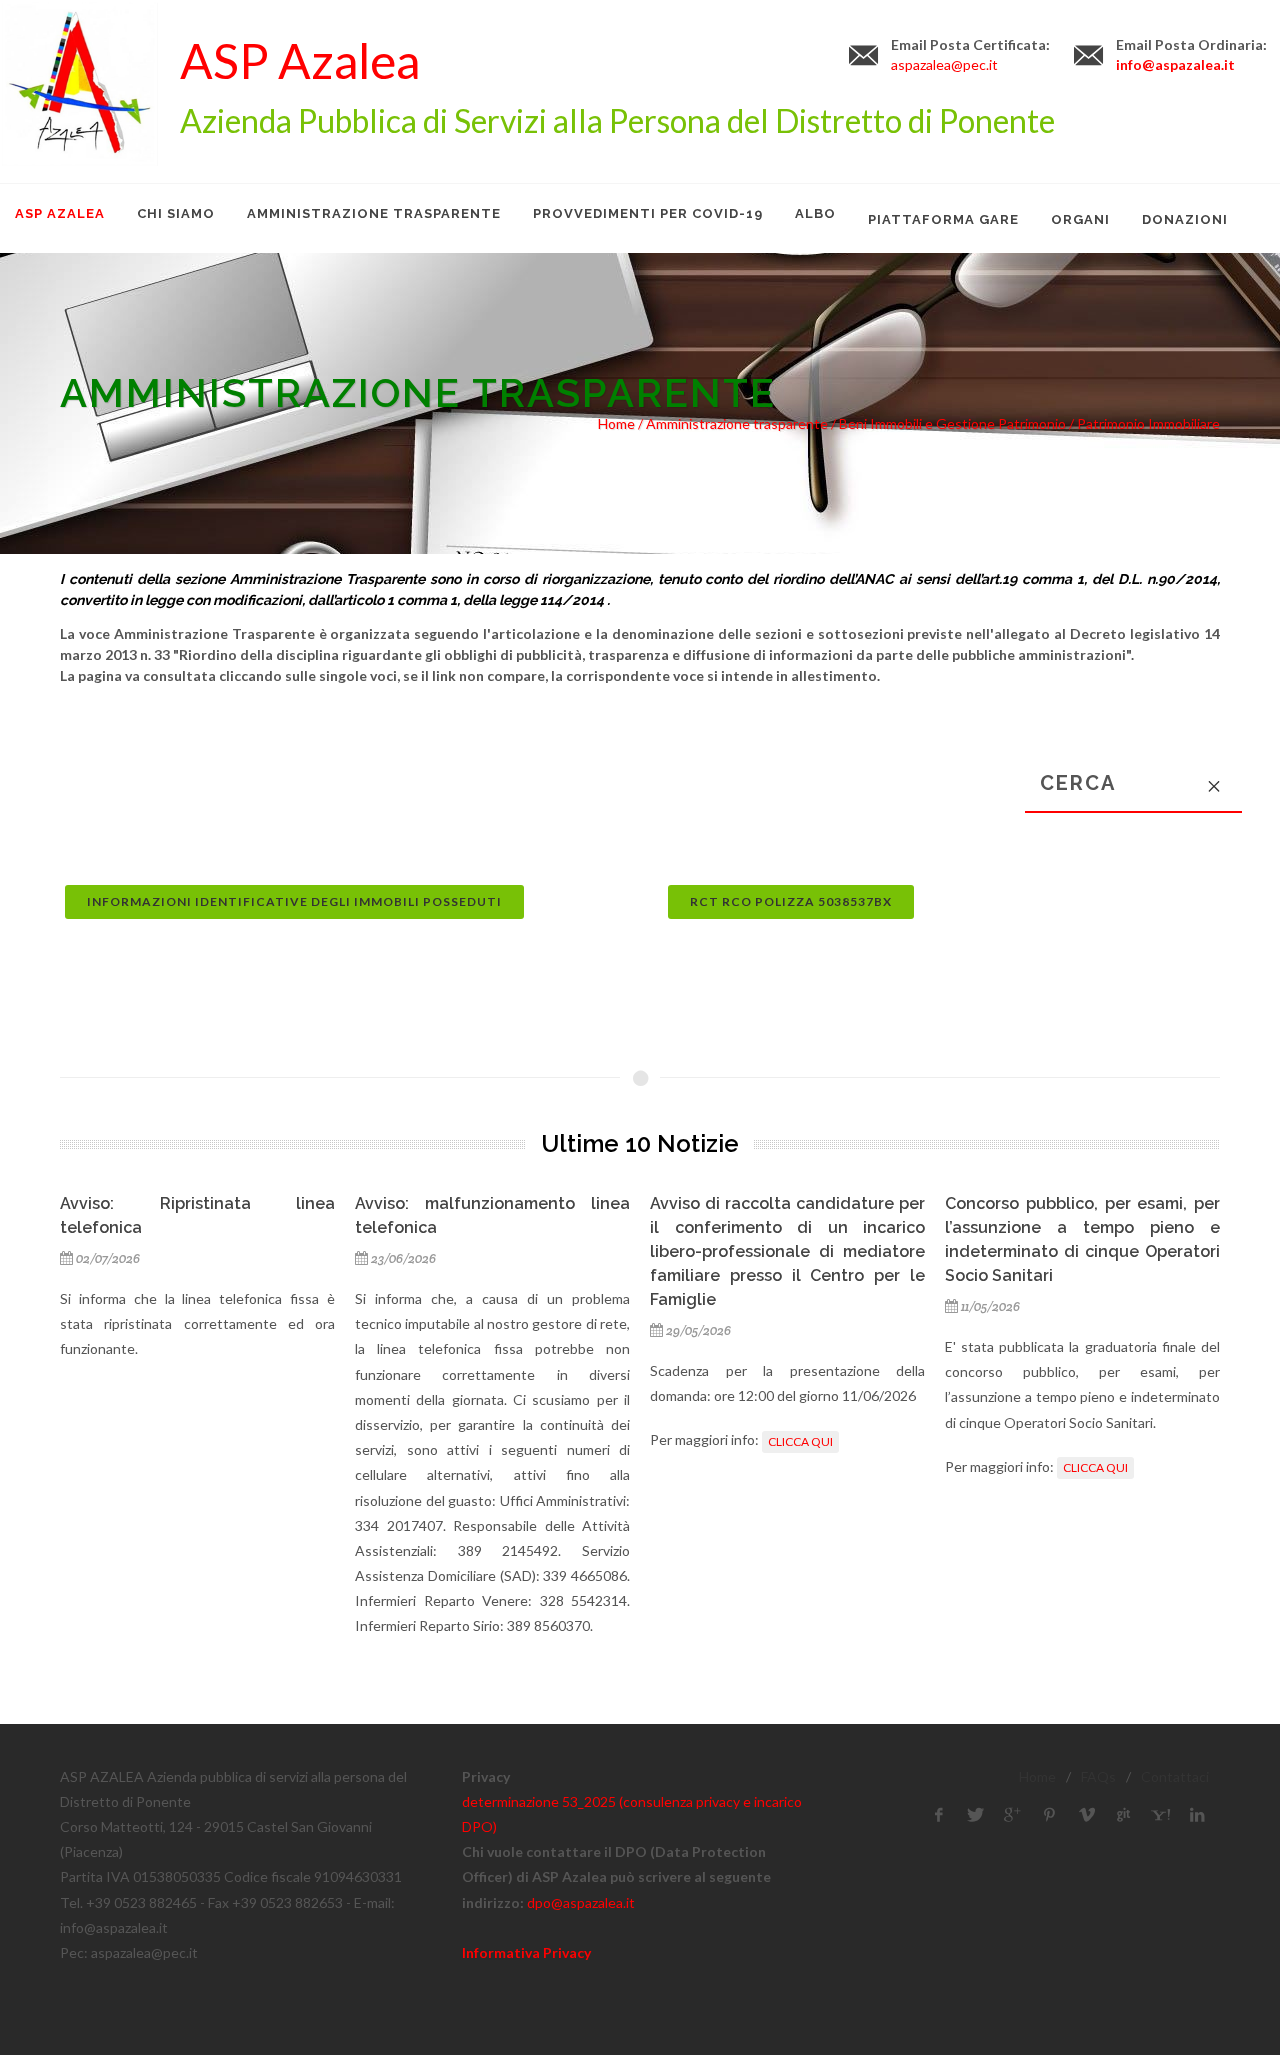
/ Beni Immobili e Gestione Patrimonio (947, 423)
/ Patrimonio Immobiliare (1143, 423)
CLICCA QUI (800, 1441)
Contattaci (1175, 1776)
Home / (622, 423)
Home (1037, 1776)
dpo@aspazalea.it (581, 1902)
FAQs (1098, 1776)
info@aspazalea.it (1175, 64)
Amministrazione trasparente (737, 423)
